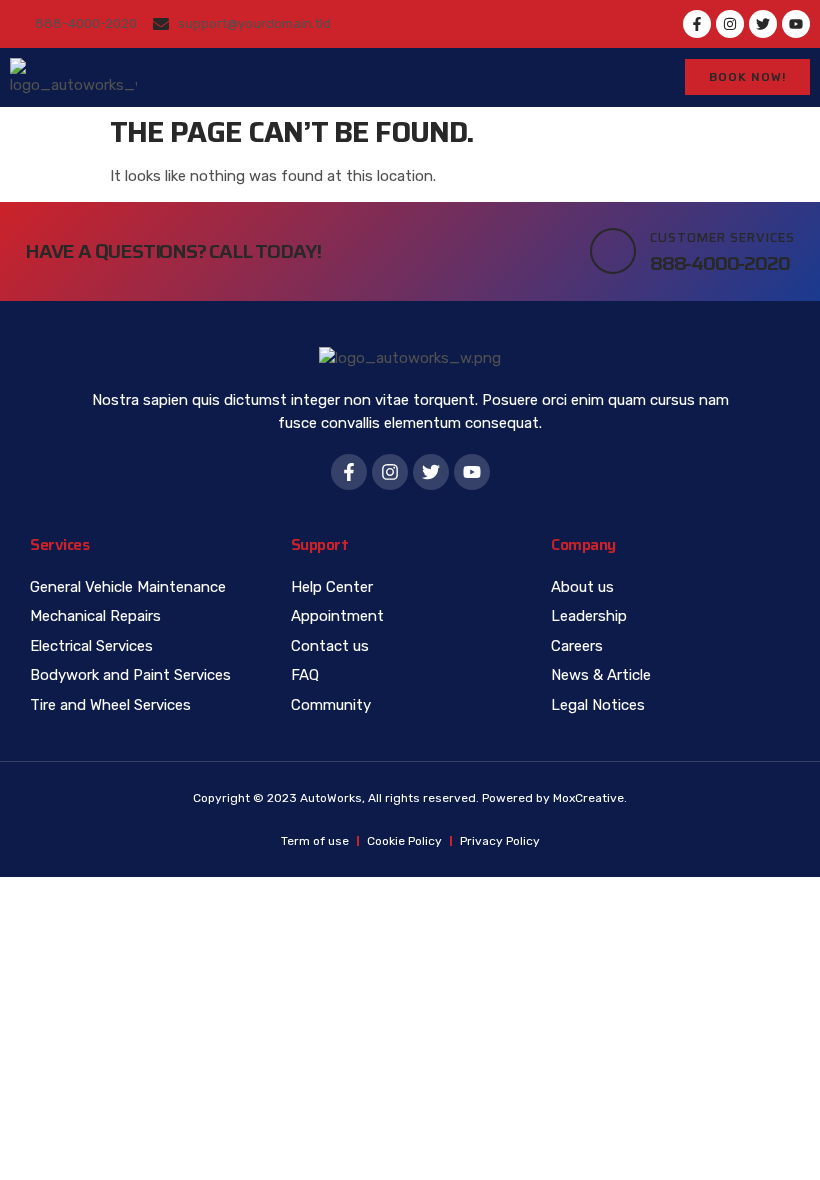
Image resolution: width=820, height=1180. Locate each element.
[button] (615, 77)
